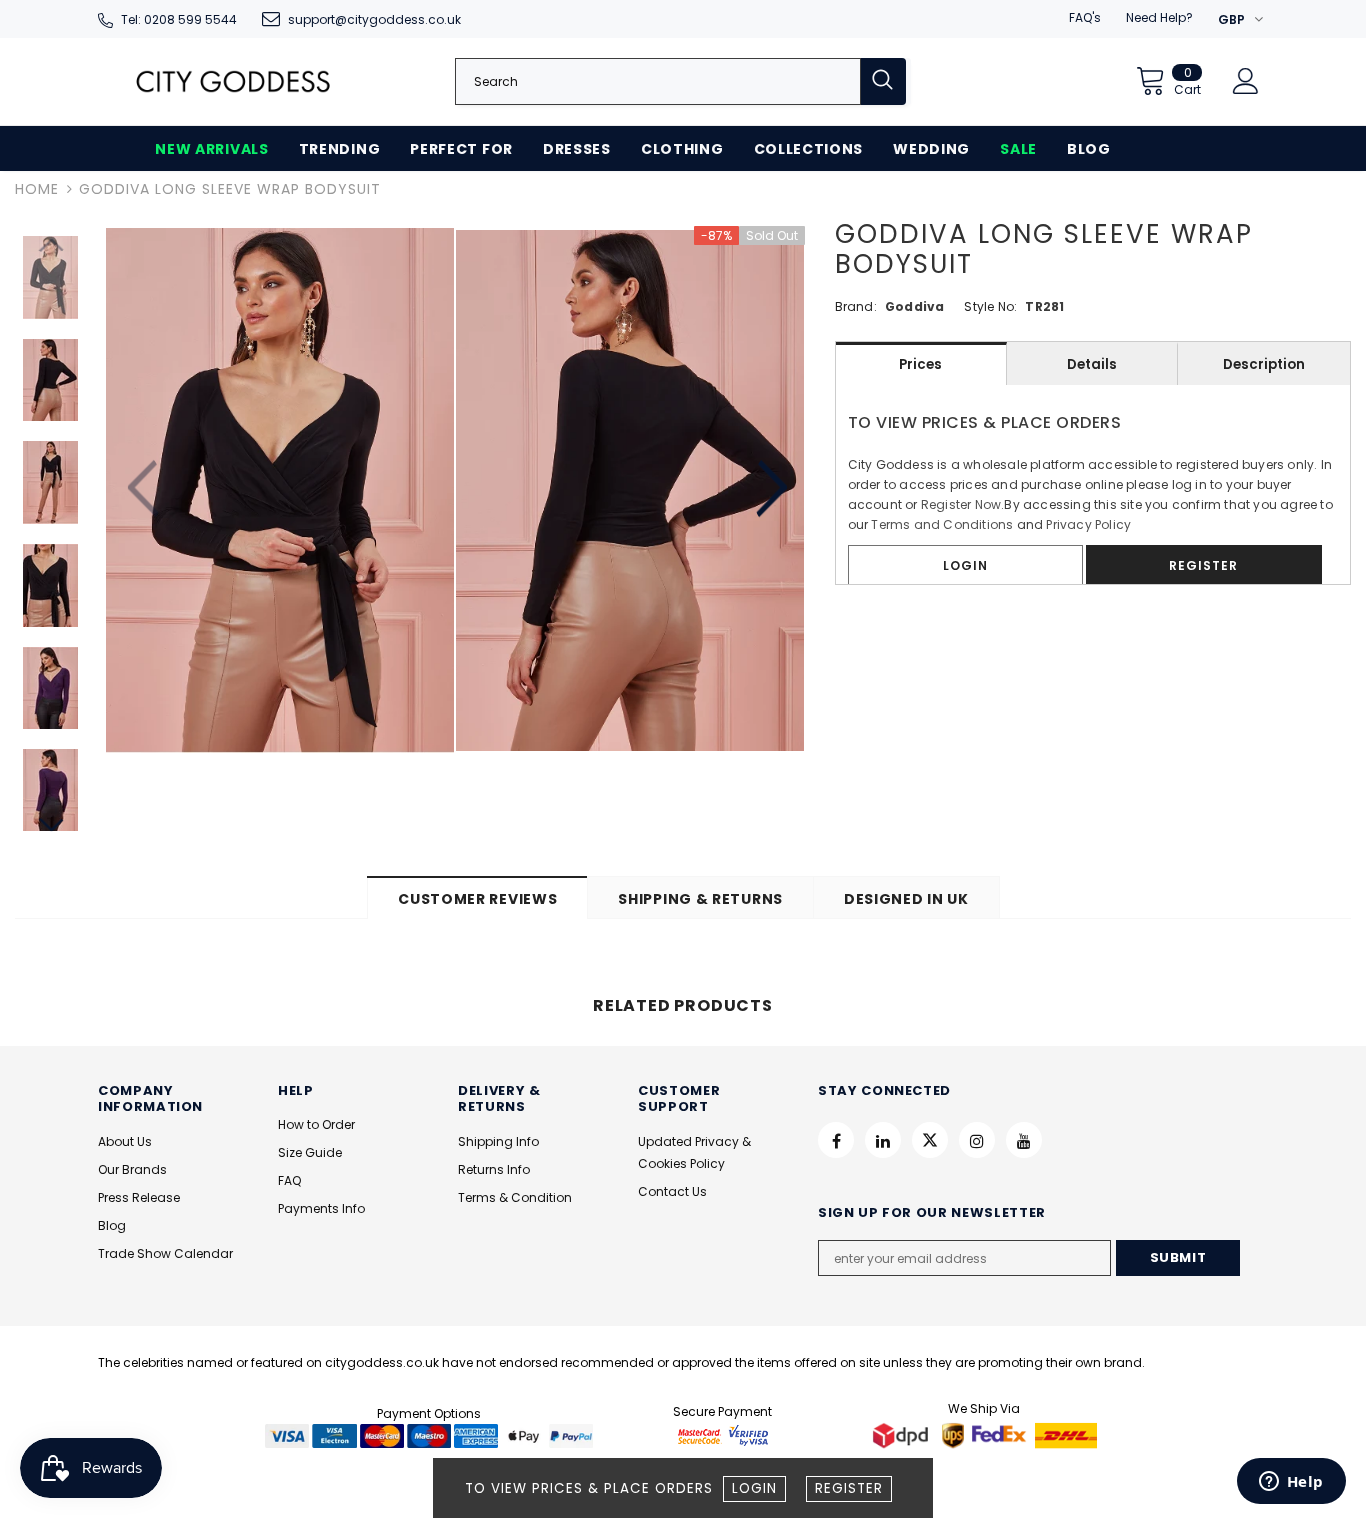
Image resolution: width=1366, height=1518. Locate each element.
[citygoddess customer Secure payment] (723, 1434)
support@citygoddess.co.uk (374, 19)
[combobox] (658, 81)
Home (37, 189)
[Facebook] (836, 1140)
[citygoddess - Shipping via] (903, 1434)
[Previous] (145, 490)
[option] (280, 491)
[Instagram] (977, 1140)
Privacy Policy (1088, 524)
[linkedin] (883, 1140)
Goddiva (914, 306)
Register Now (961, 504)
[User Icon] (1246, 81)
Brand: (856, 306)
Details (1092, 364)
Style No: (990, 306)
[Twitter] (930, 1140)
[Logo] (233, 81)
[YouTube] (1024, 1140)
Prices (920, 364)
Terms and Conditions (942, 524)
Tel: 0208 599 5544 (179, 19)
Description (1264, 364)
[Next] (769, 490)
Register (849, 1488)
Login (754, 1488)
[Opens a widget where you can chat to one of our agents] (1291, 1483)
